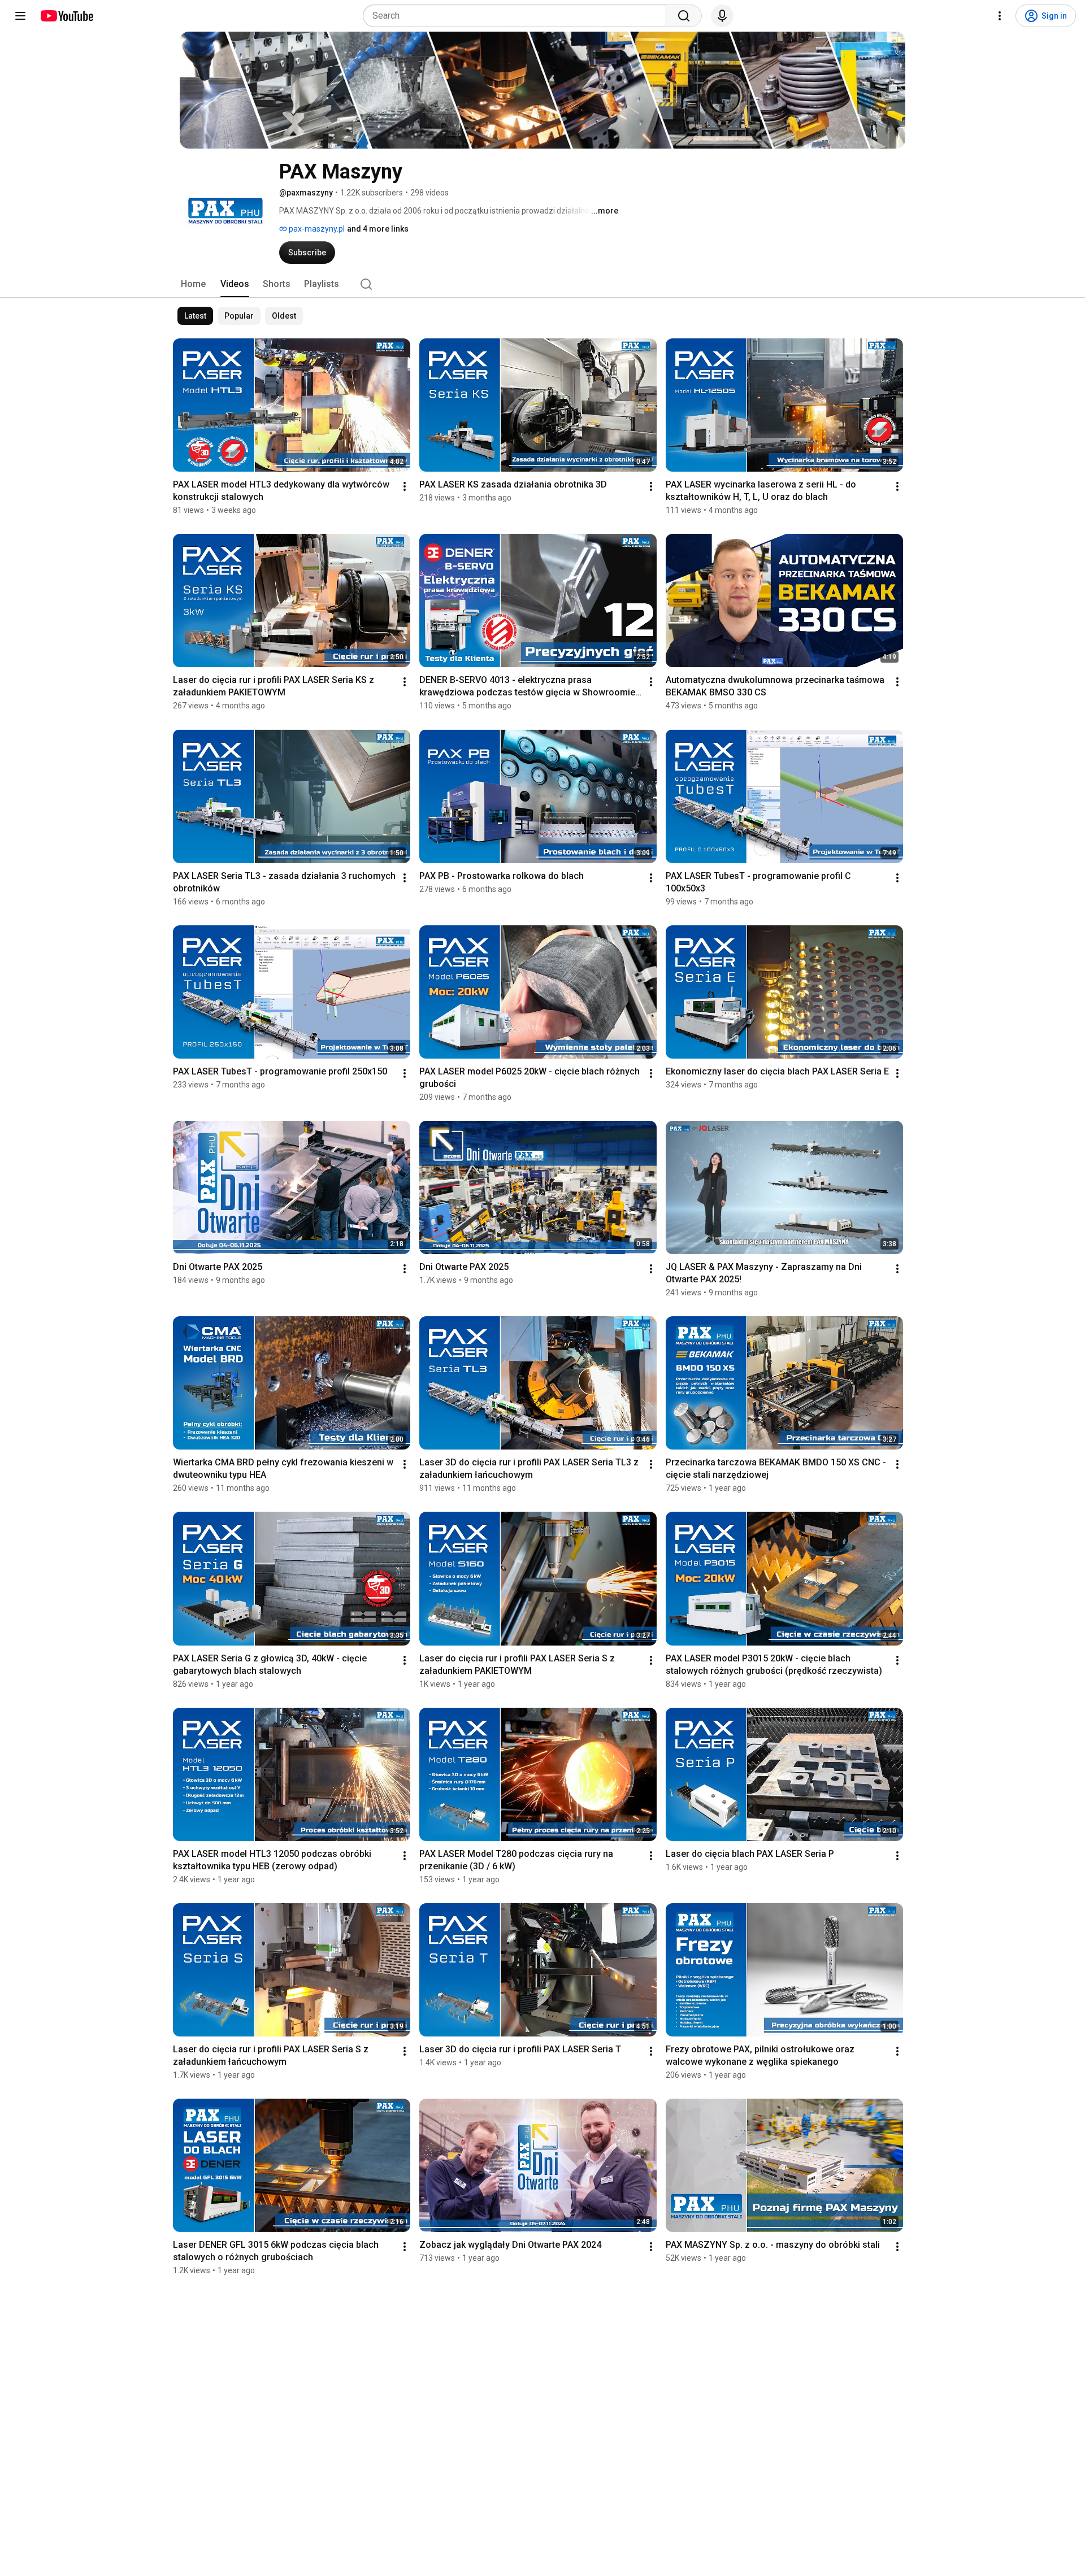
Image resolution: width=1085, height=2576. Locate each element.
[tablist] (542, 284)
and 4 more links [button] (378, 229)
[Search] (684, 16)
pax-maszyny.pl (316, 229)
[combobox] (518, 16)
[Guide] (20, 16)
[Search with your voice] (722, 16)
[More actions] (405, 486)
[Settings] (1000, 16)
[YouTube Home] (66, 16)
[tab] (193, 284)
